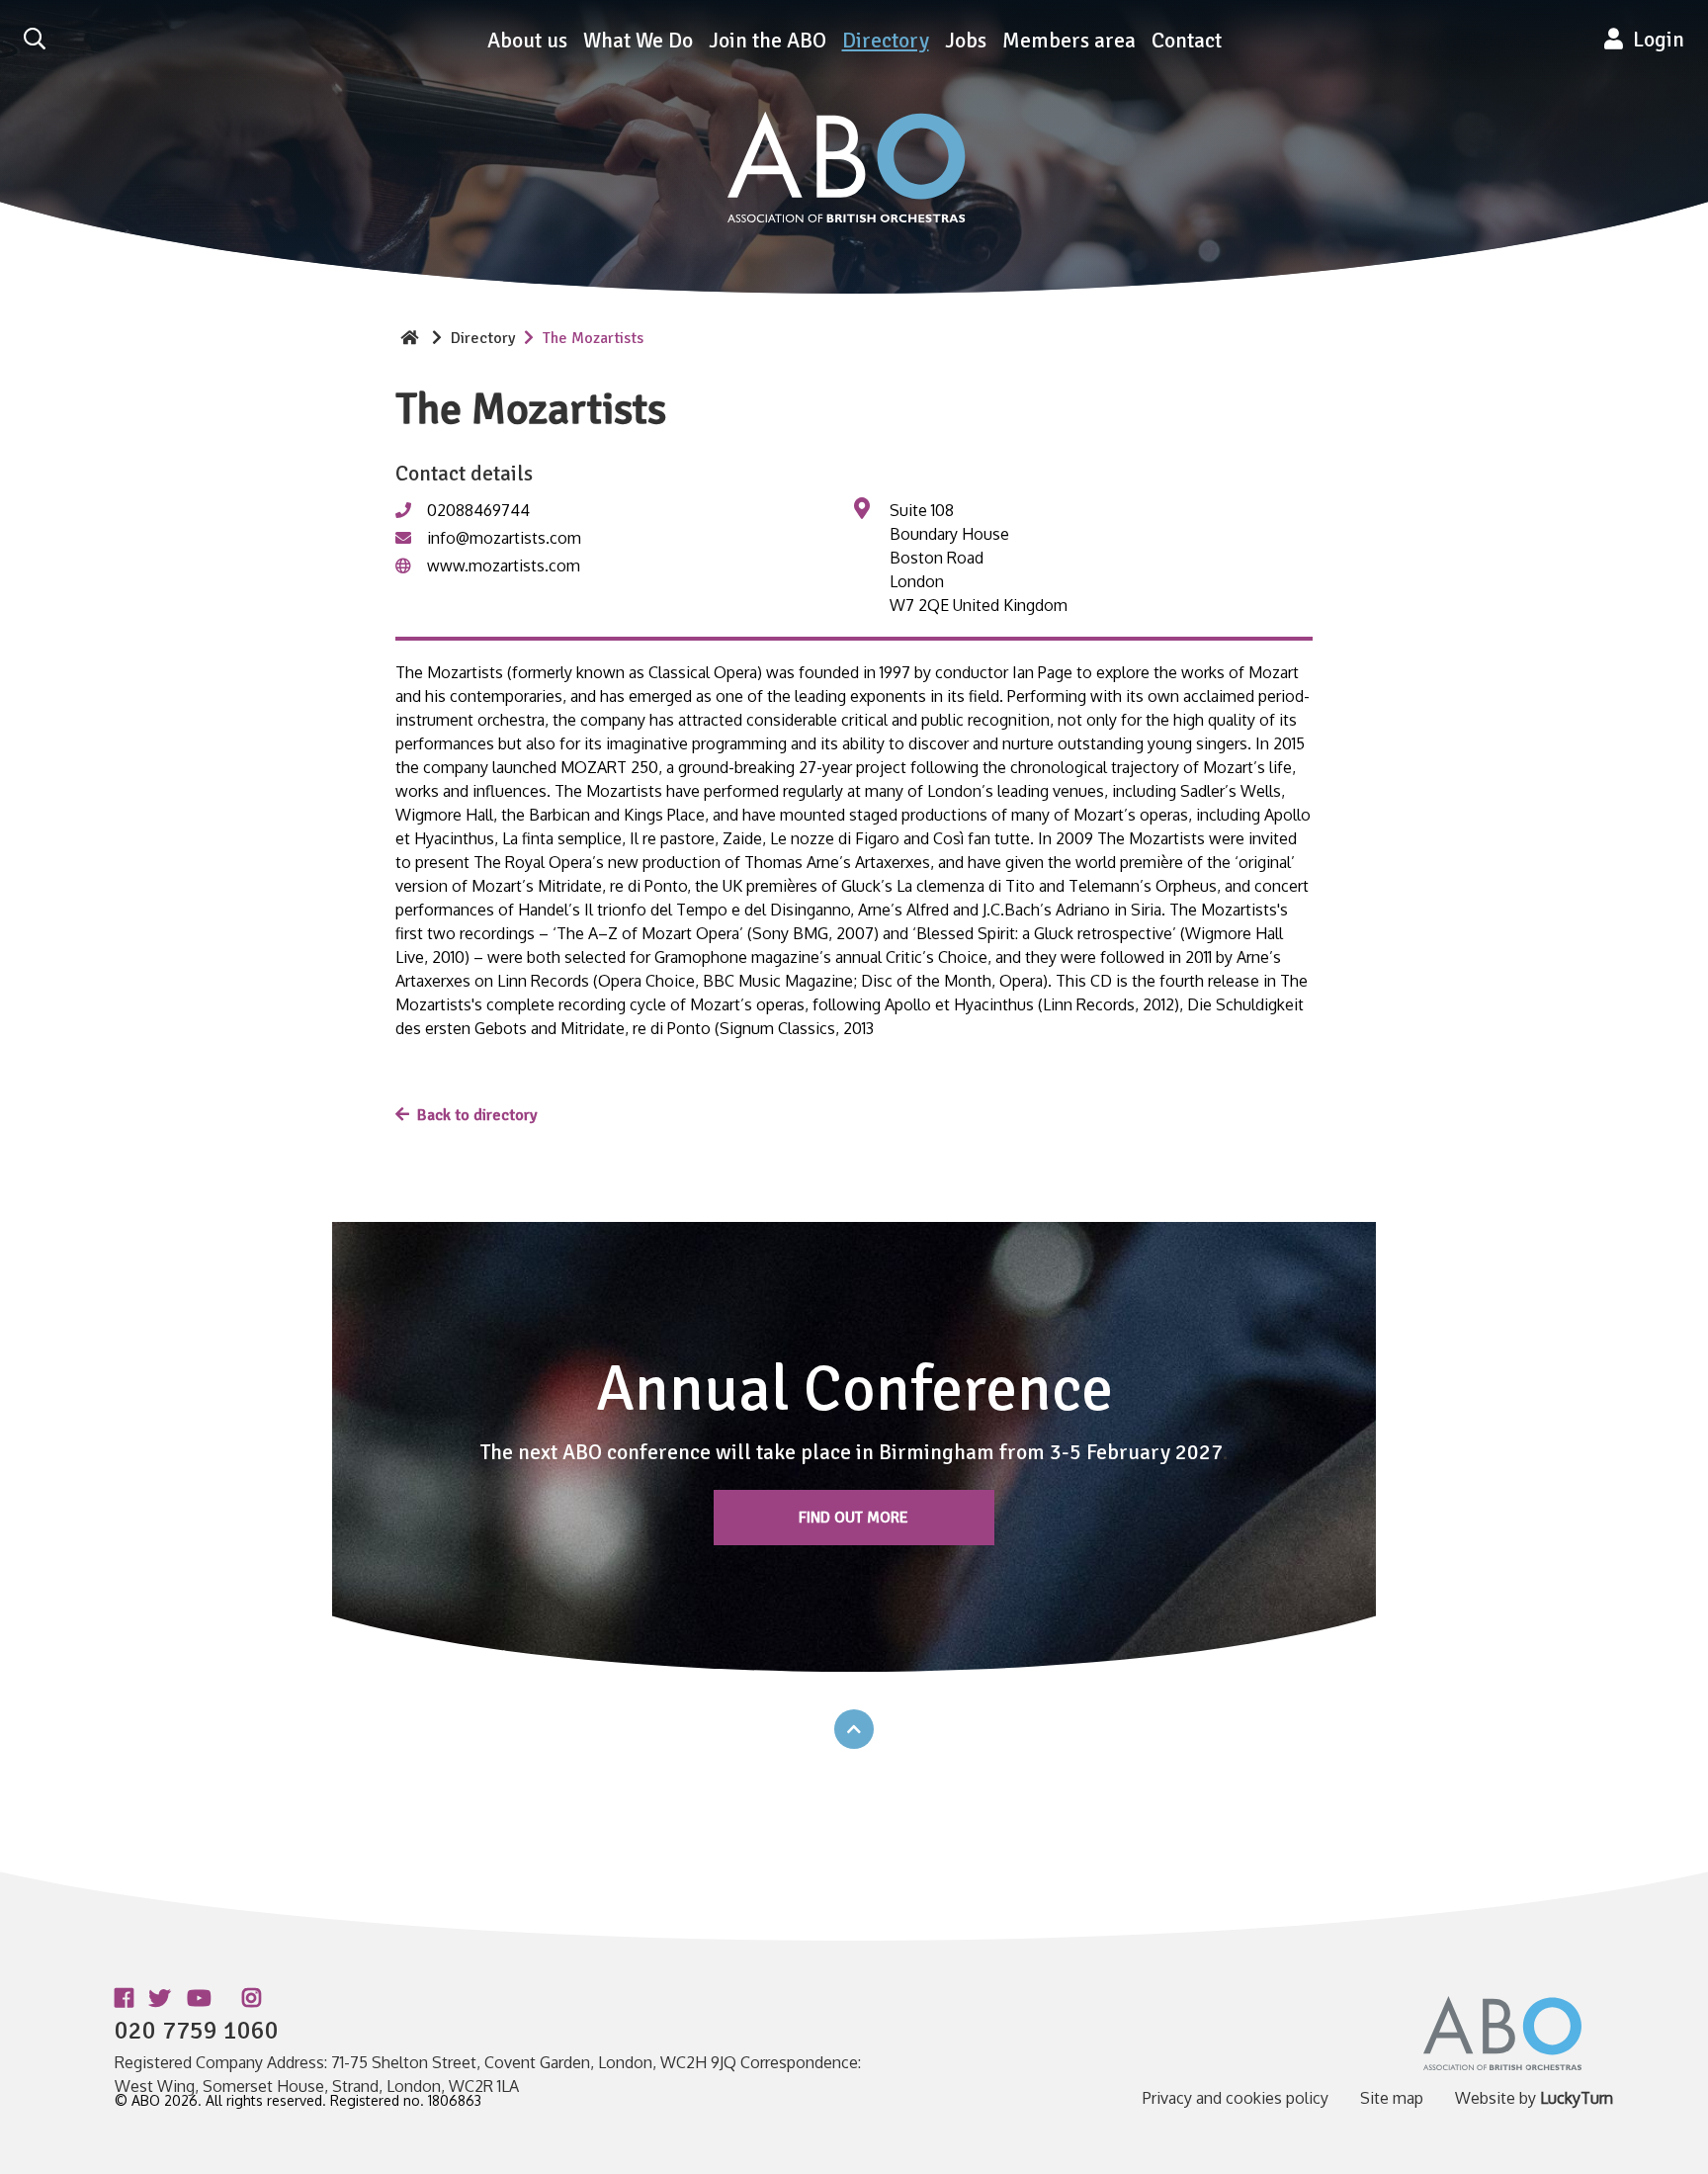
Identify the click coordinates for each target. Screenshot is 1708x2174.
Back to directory (477, 1115)
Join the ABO (768, 41)
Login (1654, 40)
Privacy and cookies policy (1236, 2098)
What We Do (638, 41)
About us (527, 41)
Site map (1392, 2098)
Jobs (966, 41)
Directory (886, 41)
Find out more (854, 1518)
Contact (1187, 41)
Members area (1069, 41)
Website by (1534, 2098)
